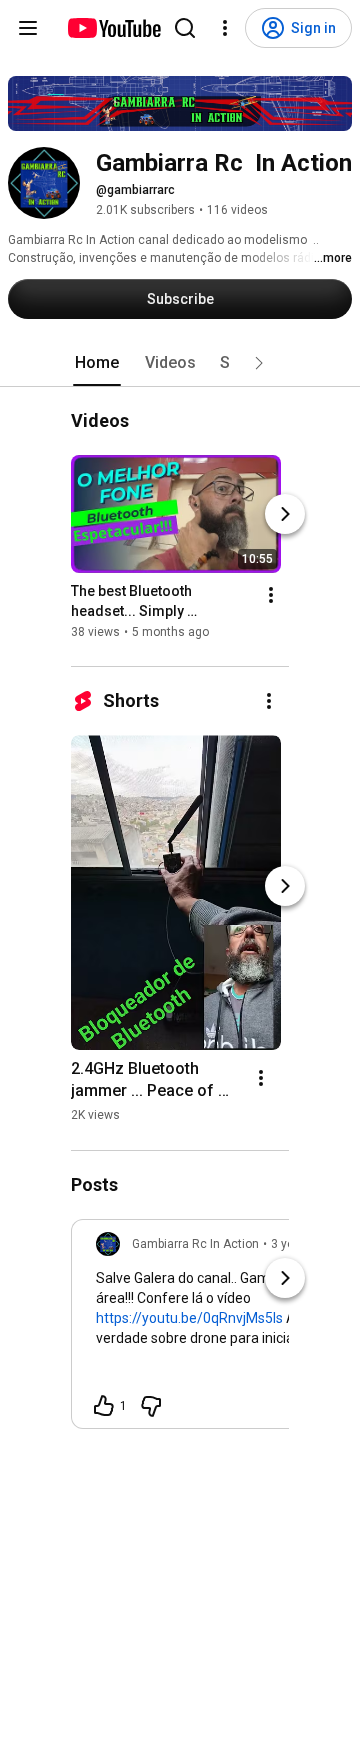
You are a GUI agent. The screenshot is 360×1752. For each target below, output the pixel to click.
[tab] (97, 363)
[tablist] (180, 363)
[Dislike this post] (151, 1406)
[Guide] (28, 28)
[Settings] (225, 28)
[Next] (285, 515)
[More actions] (271, 596)
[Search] (185, 28)
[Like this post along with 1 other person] (104, 1406)
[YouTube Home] (113, 28)
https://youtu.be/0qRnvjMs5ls (189, 1318)
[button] (259, 363)
